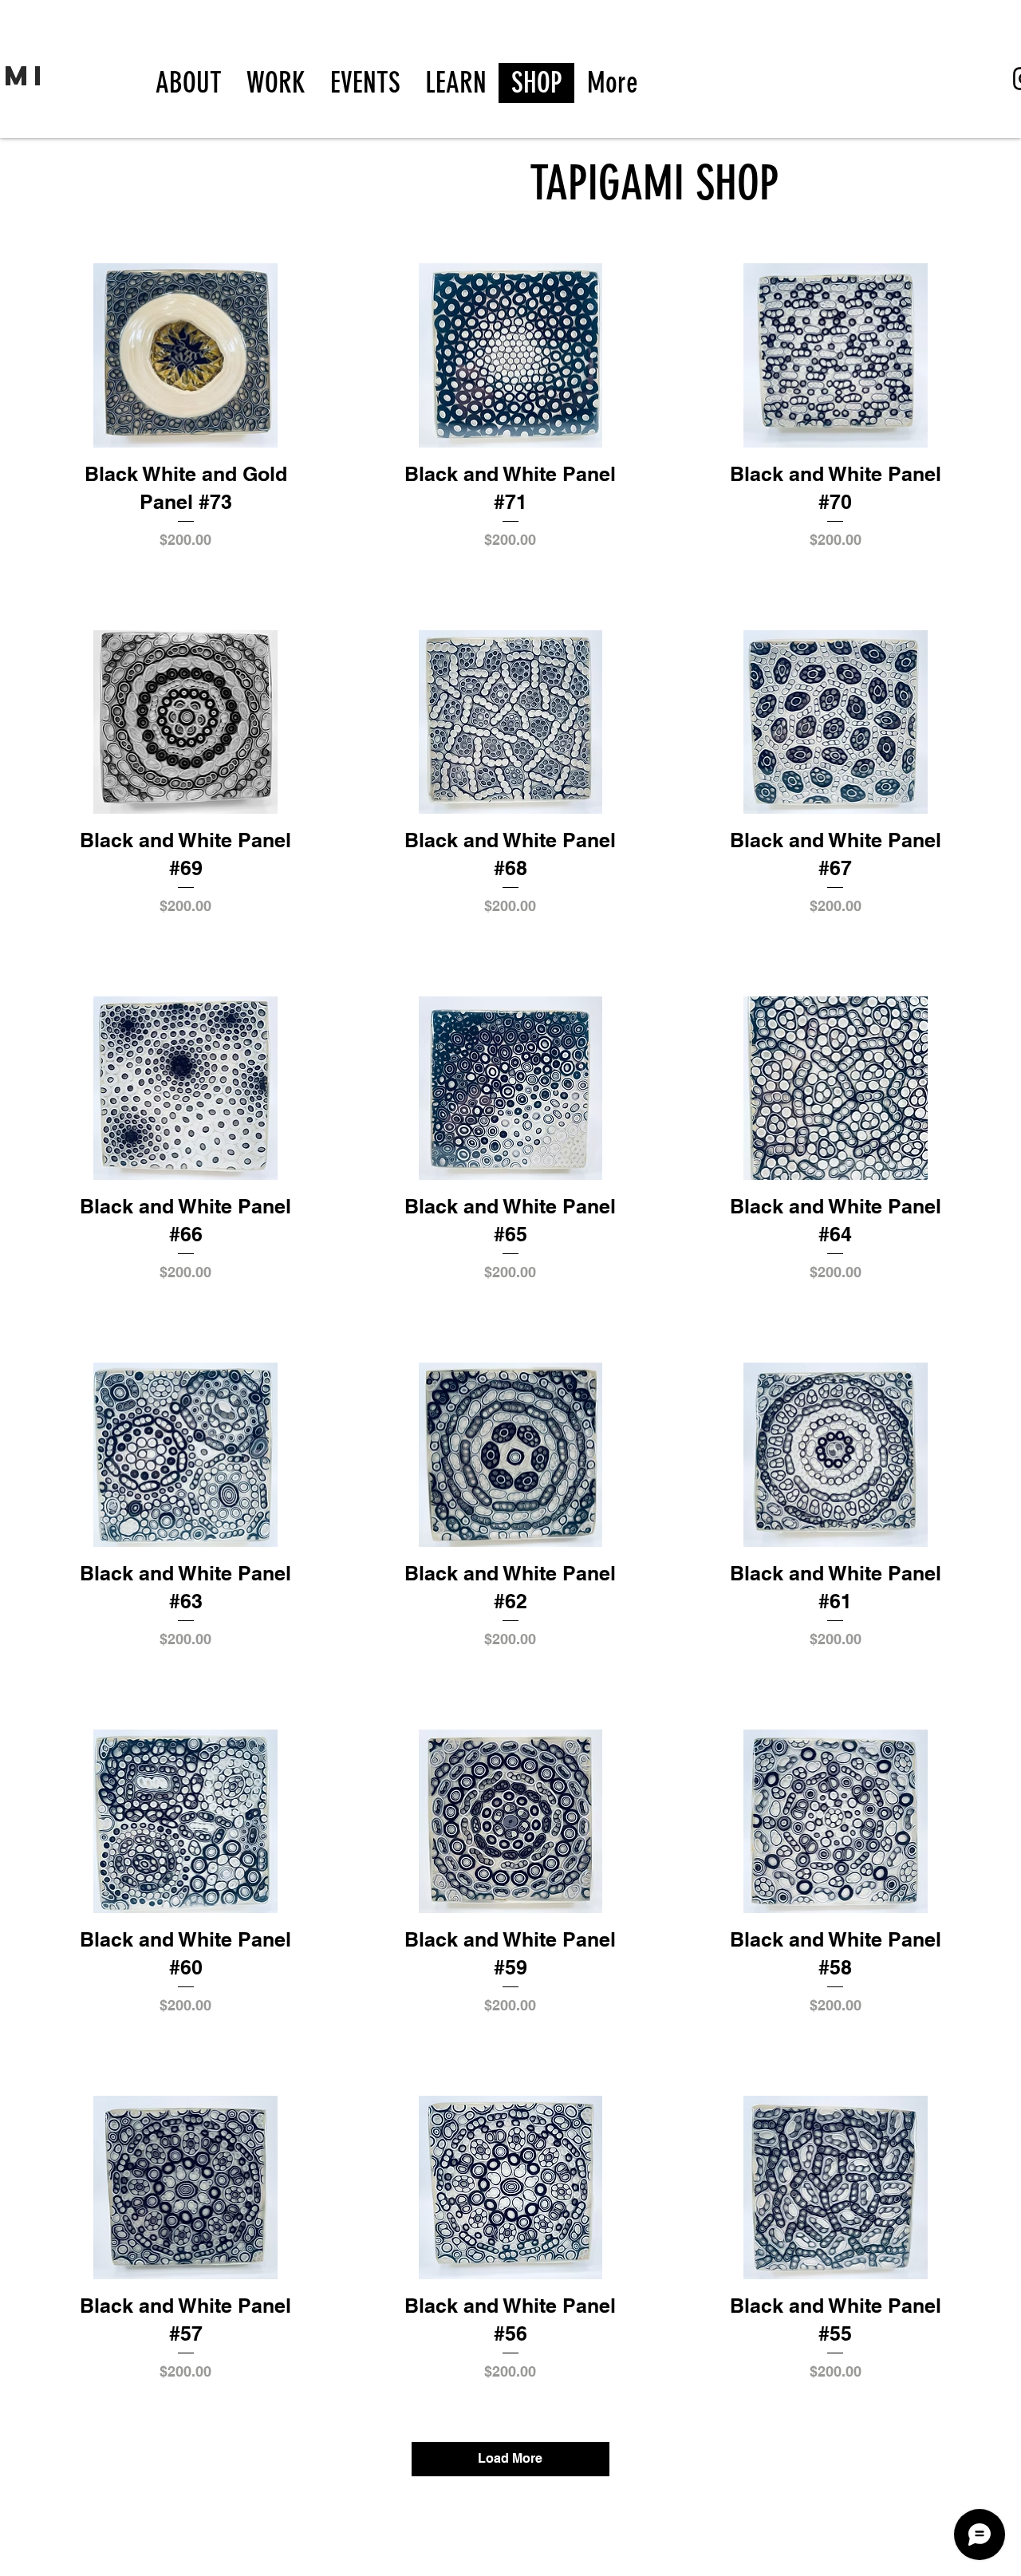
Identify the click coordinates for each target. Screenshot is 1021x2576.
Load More (510, 2458)
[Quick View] (185, 355)
